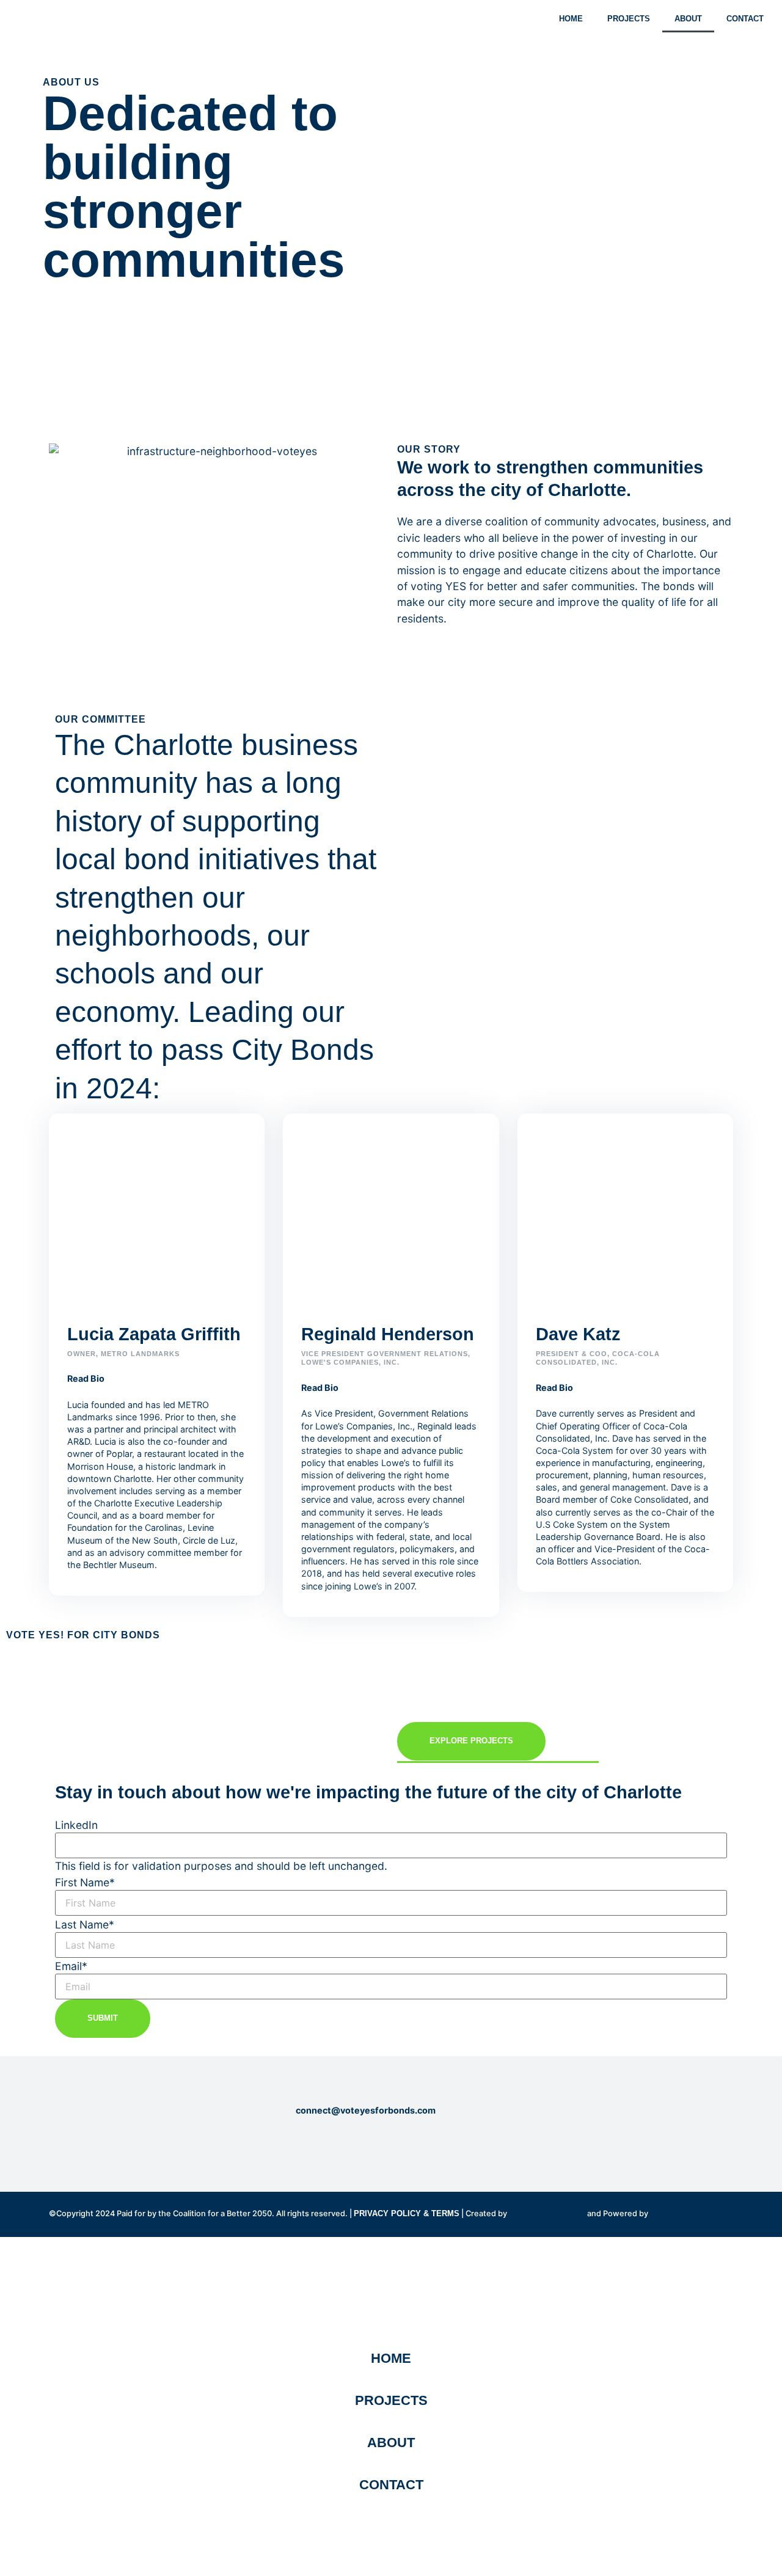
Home (571, 19)
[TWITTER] (95, 2144)
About (688, 19)
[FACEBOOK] (54, 2144)
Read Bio (86, 1378)
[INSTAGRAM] (75, 2144)
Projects (629, 19)
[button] (157, 1378)
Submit (103, 2018)
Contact (745, 19)
